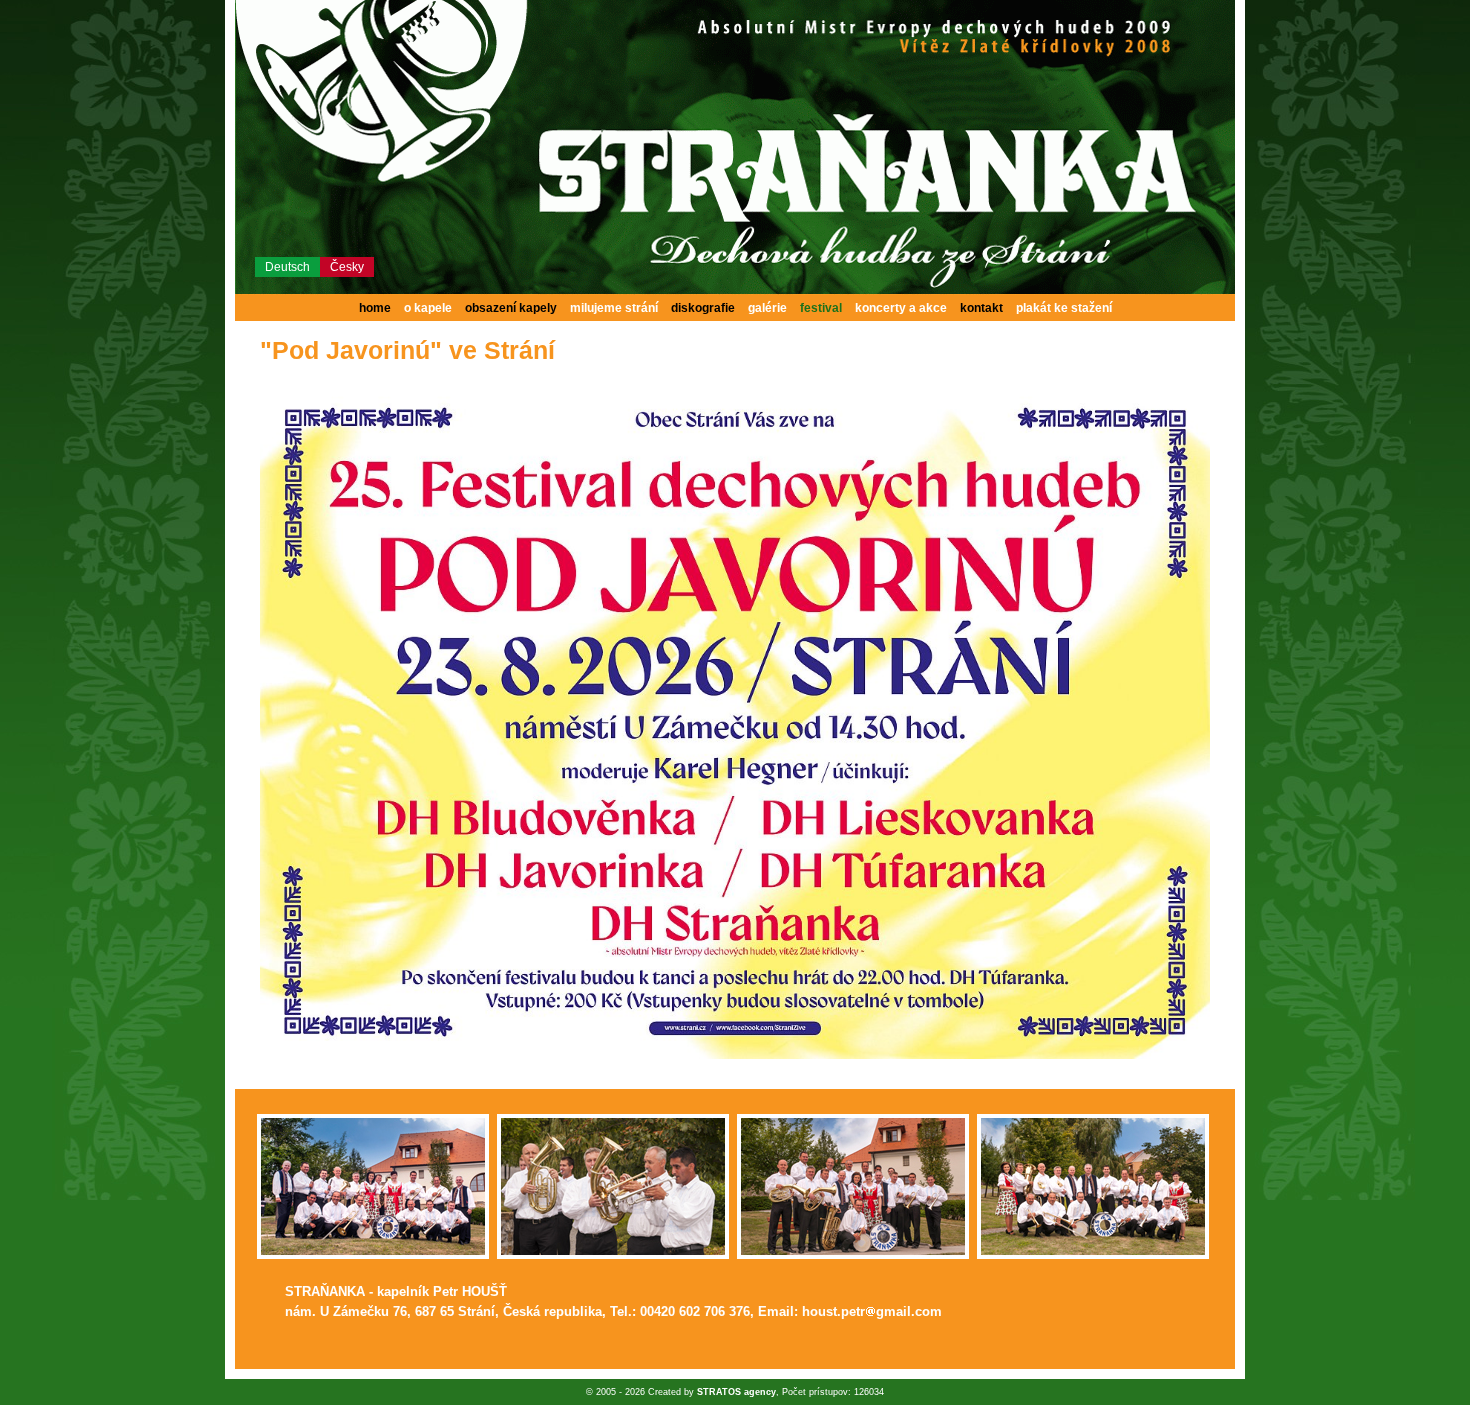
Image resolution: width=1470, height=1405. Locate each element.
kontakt (981, 308)
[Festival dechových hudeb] (735, 1055)
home (375, 308)
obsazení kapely (511, 308)
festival (821, 308)
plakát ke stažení (1064, 308)
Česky (347, 267)
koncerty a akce (901, 308)
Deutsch (287, 267)
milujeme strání (614, 308)
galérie (767, 308)
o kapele (428, 308)
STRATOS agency (736, 1392)
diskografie (703, 308)
